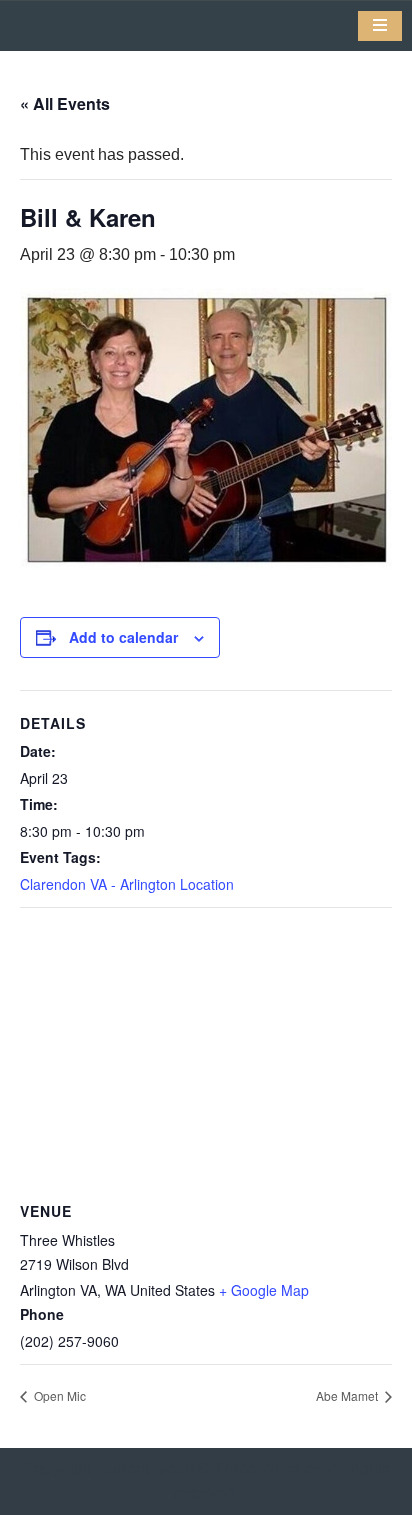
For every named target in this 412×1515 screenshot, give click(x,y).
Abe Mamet (348, 1395)
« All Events (65, 103)
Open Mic (58, 1395)
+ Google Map (264, 1290)
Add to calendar (123, 637)
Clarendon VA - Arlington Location (127, 884)
